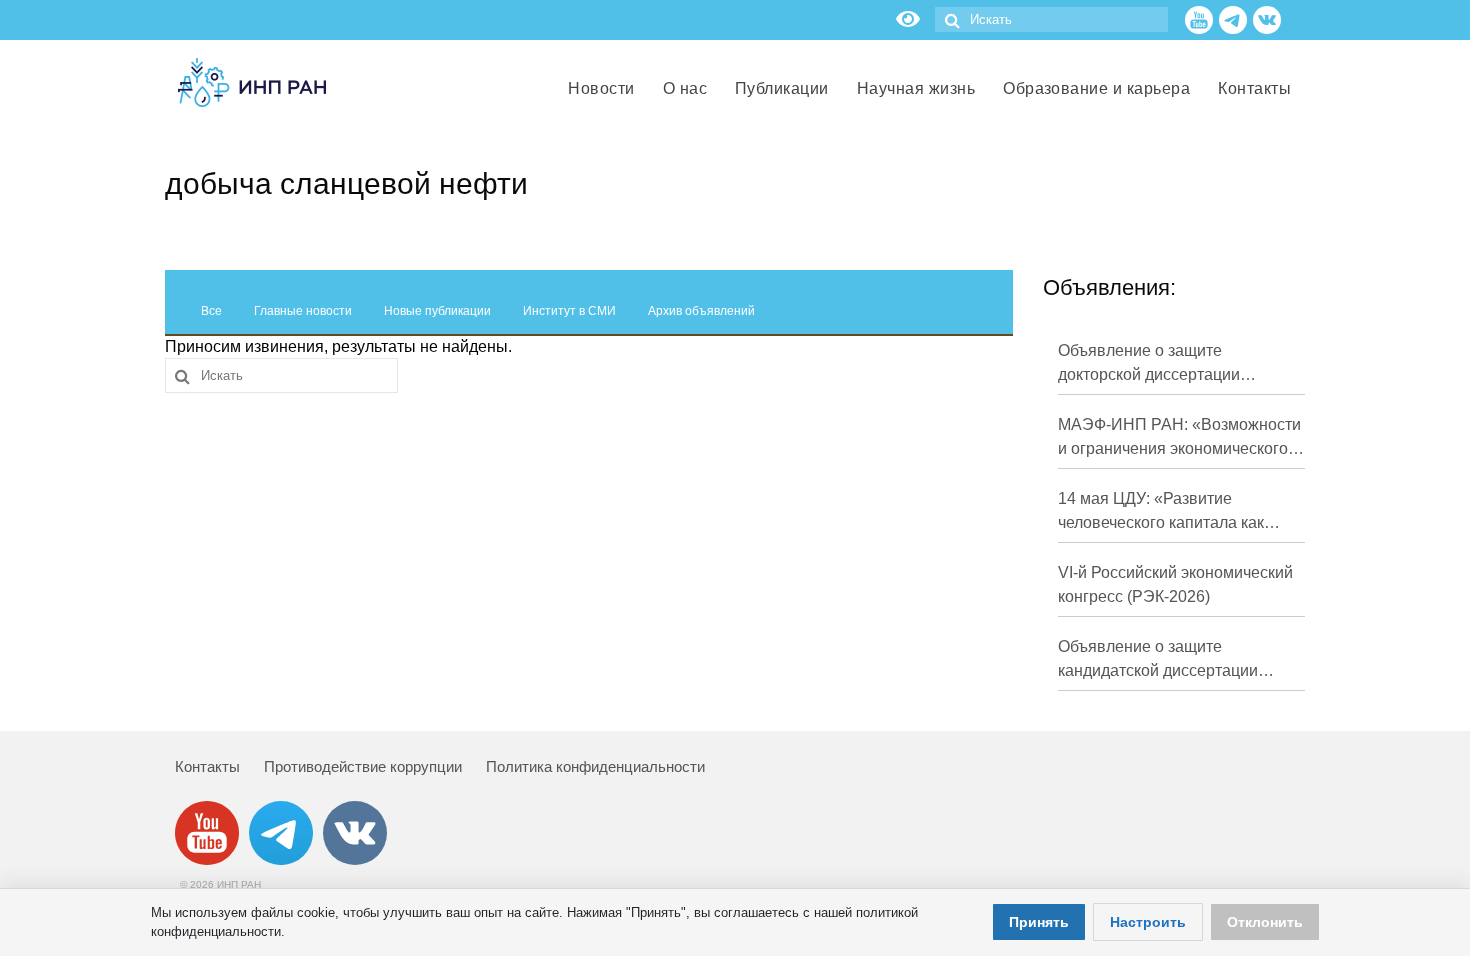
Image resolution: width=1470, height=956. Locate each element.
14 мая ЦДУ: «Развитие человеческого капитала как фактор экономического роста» (1173, 512)
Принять (1039, 922)
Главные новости (303, 311)
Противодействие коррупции (363, 766)
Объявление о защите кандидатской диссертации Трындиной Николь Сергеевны (1173, 660)
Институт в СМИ (569, 311)
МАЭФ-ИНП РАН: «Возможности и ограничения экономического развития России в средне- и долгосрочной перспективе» (1179, 438)
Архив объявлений (701, 311)
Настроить (1148, 922)
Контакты (207, 766)
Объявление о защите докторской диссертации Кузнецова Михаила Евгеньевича (1149, 364)
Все (211, 311)
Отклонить (1265, 922)
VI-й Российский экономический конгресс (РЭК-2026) (1175, 584)
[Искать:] (1051, 19)
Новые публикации (437, 311)
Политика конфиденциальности (595, 766)
